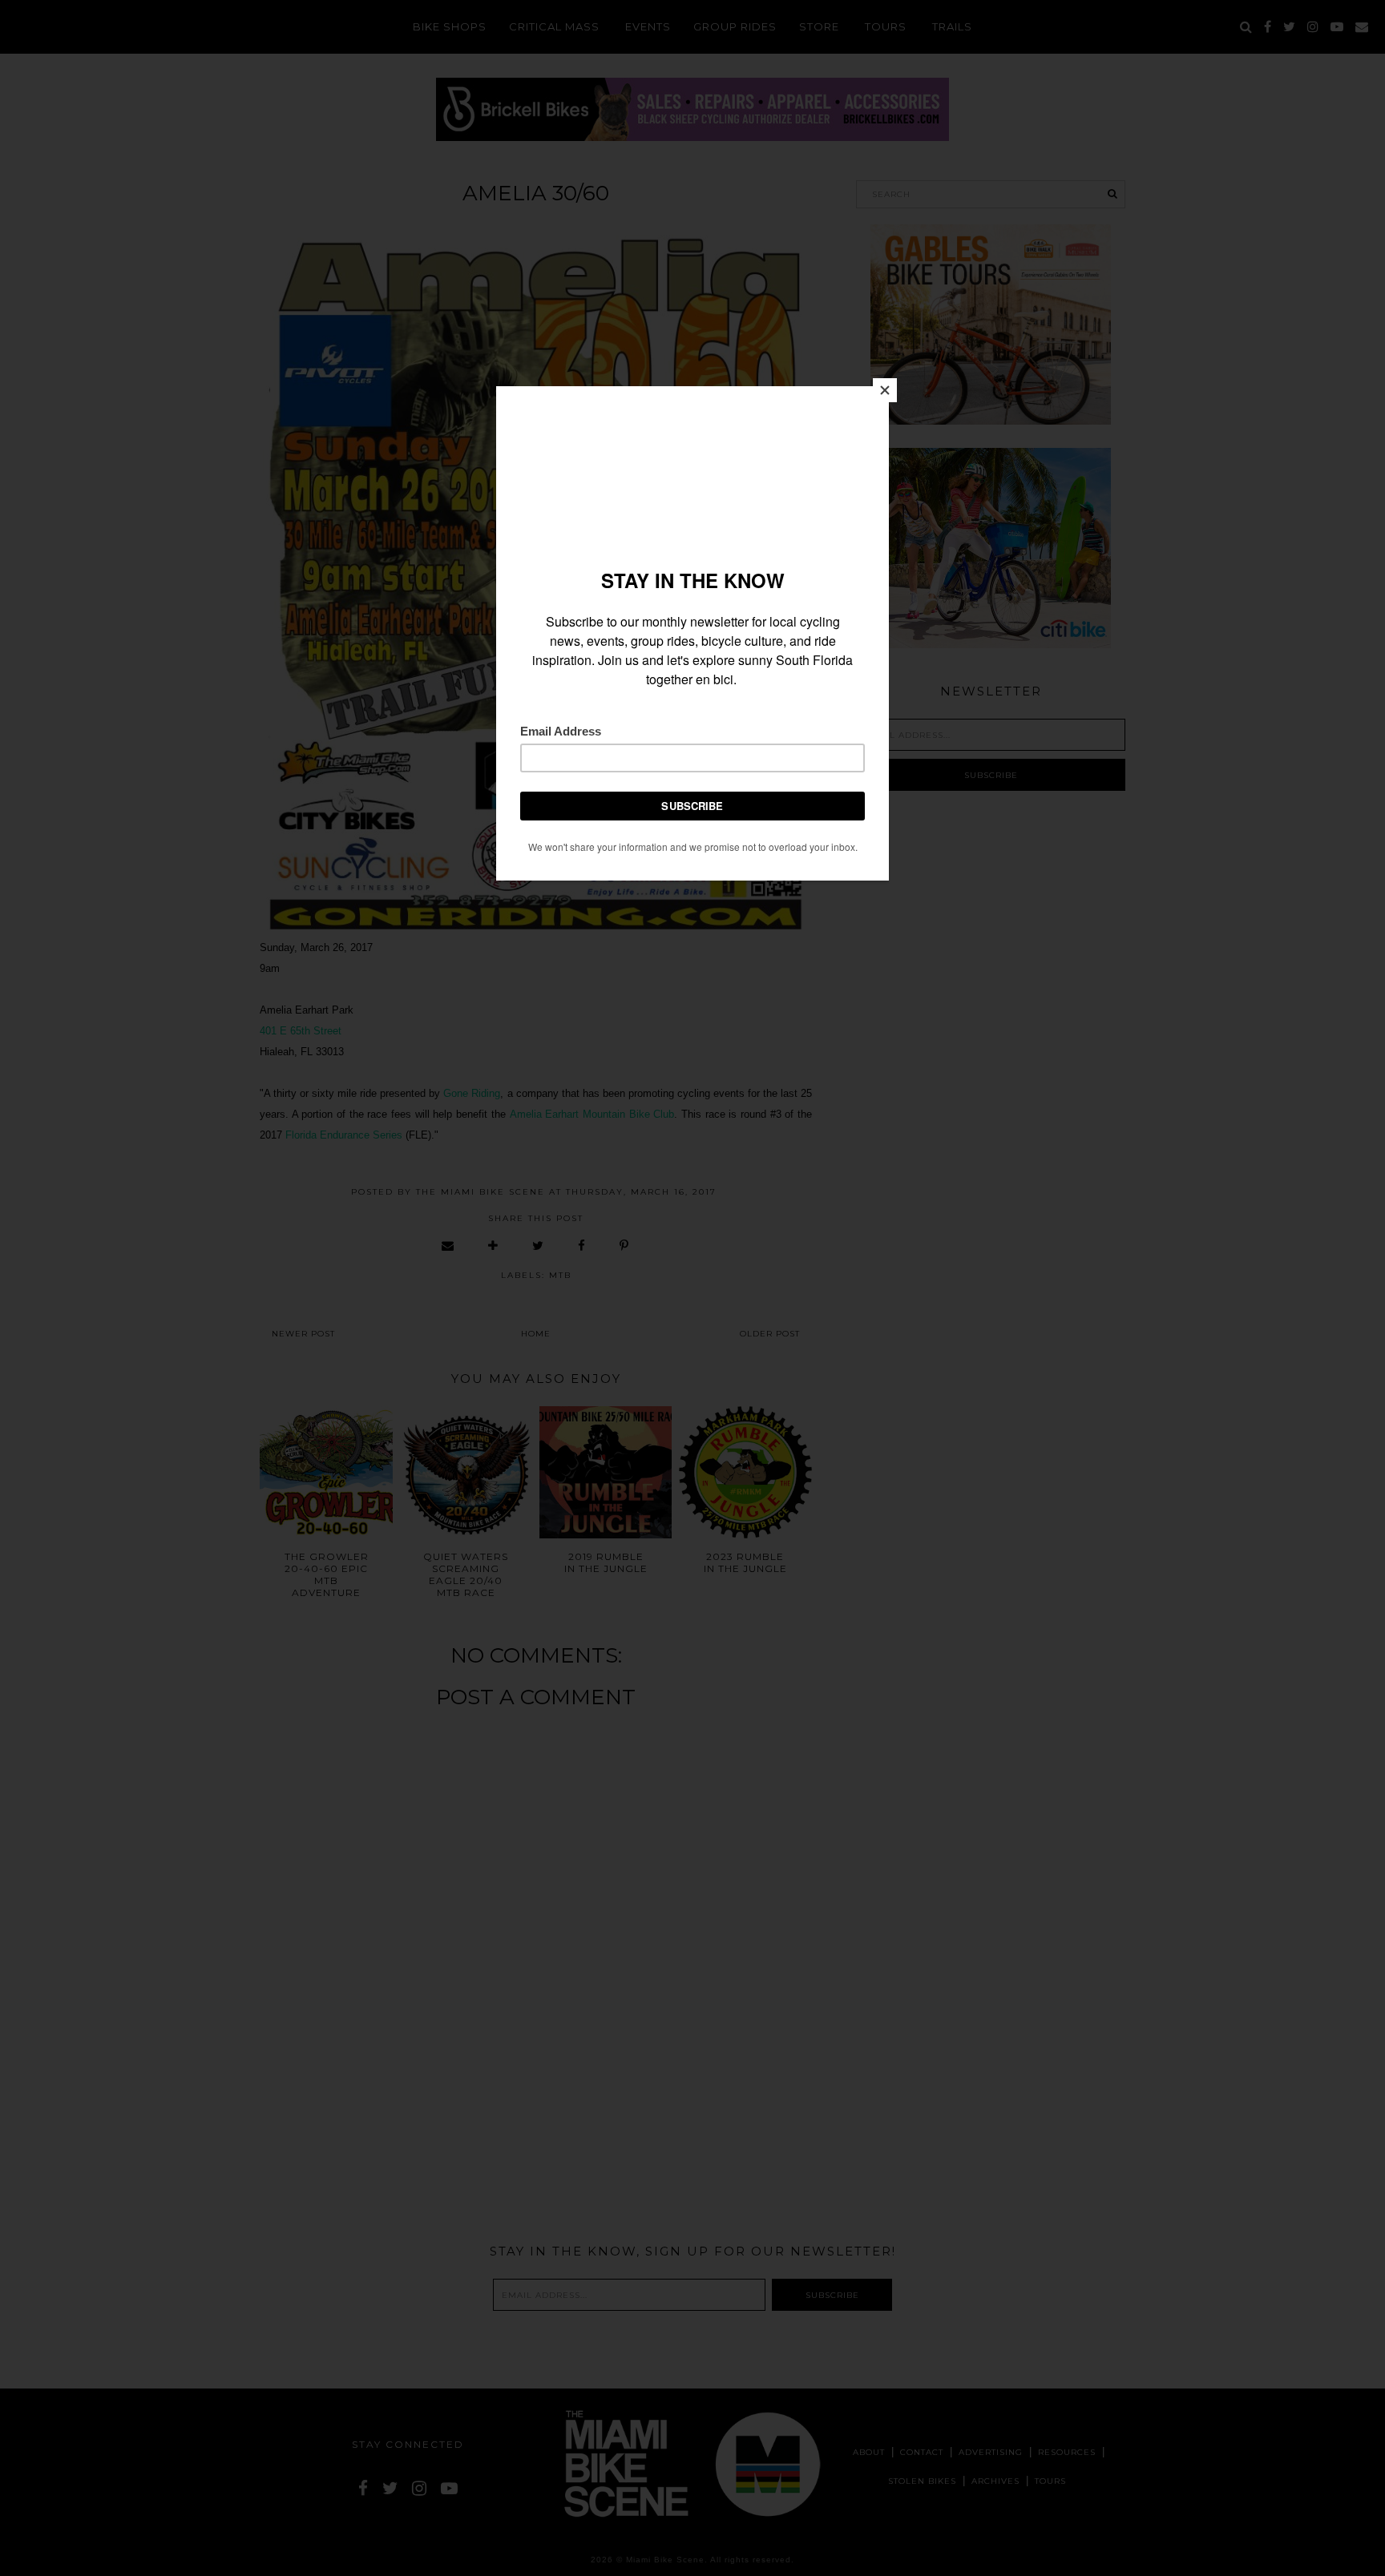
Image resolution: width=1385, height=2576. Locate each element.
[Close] (885, 390)
